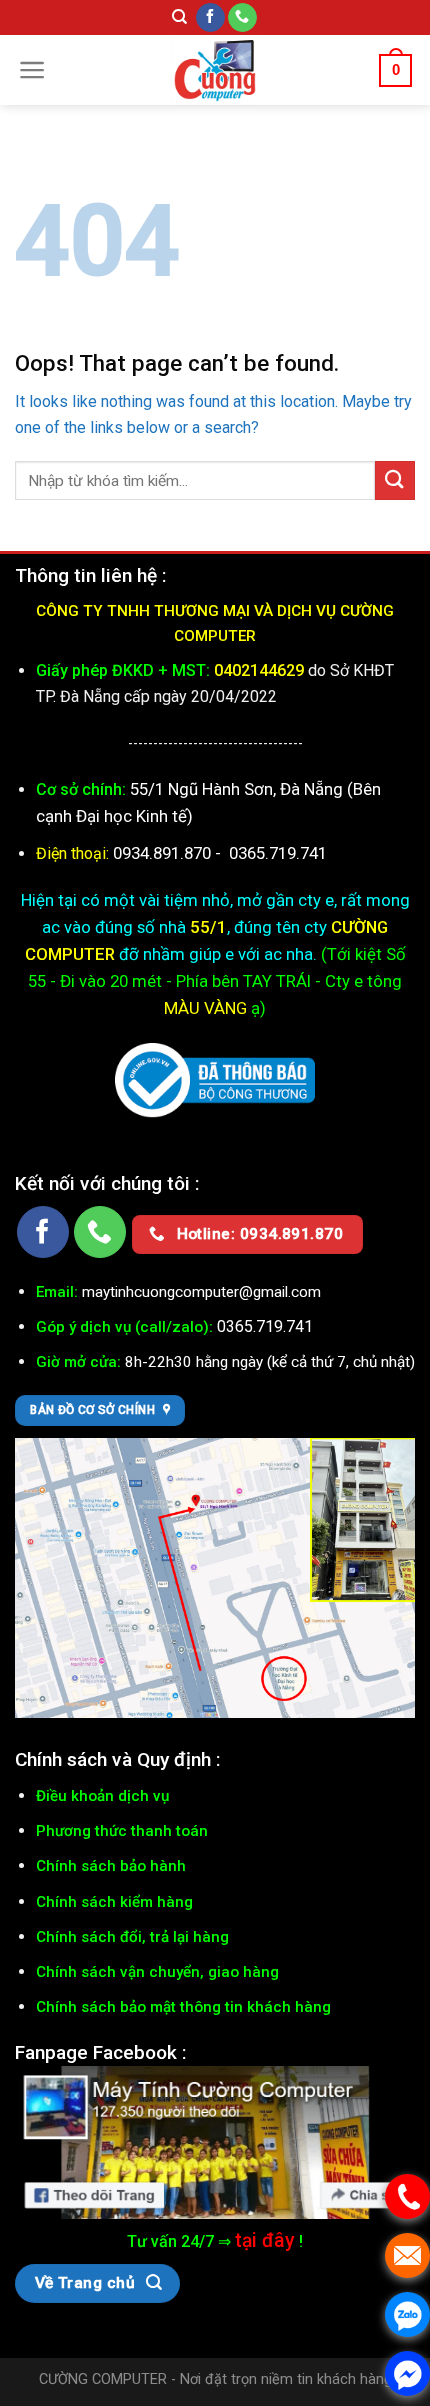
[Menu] (32, 70)
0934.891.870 (164, 853)
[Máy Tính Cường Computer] (215, 2140)
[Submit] (395, 480)
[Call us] (242, 18)
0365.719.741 (278, 853)
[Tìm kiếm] (179, 17)
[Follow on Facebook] (210, 18)
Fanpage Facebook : (101, 2052)
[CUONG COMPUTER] (215, 70)
